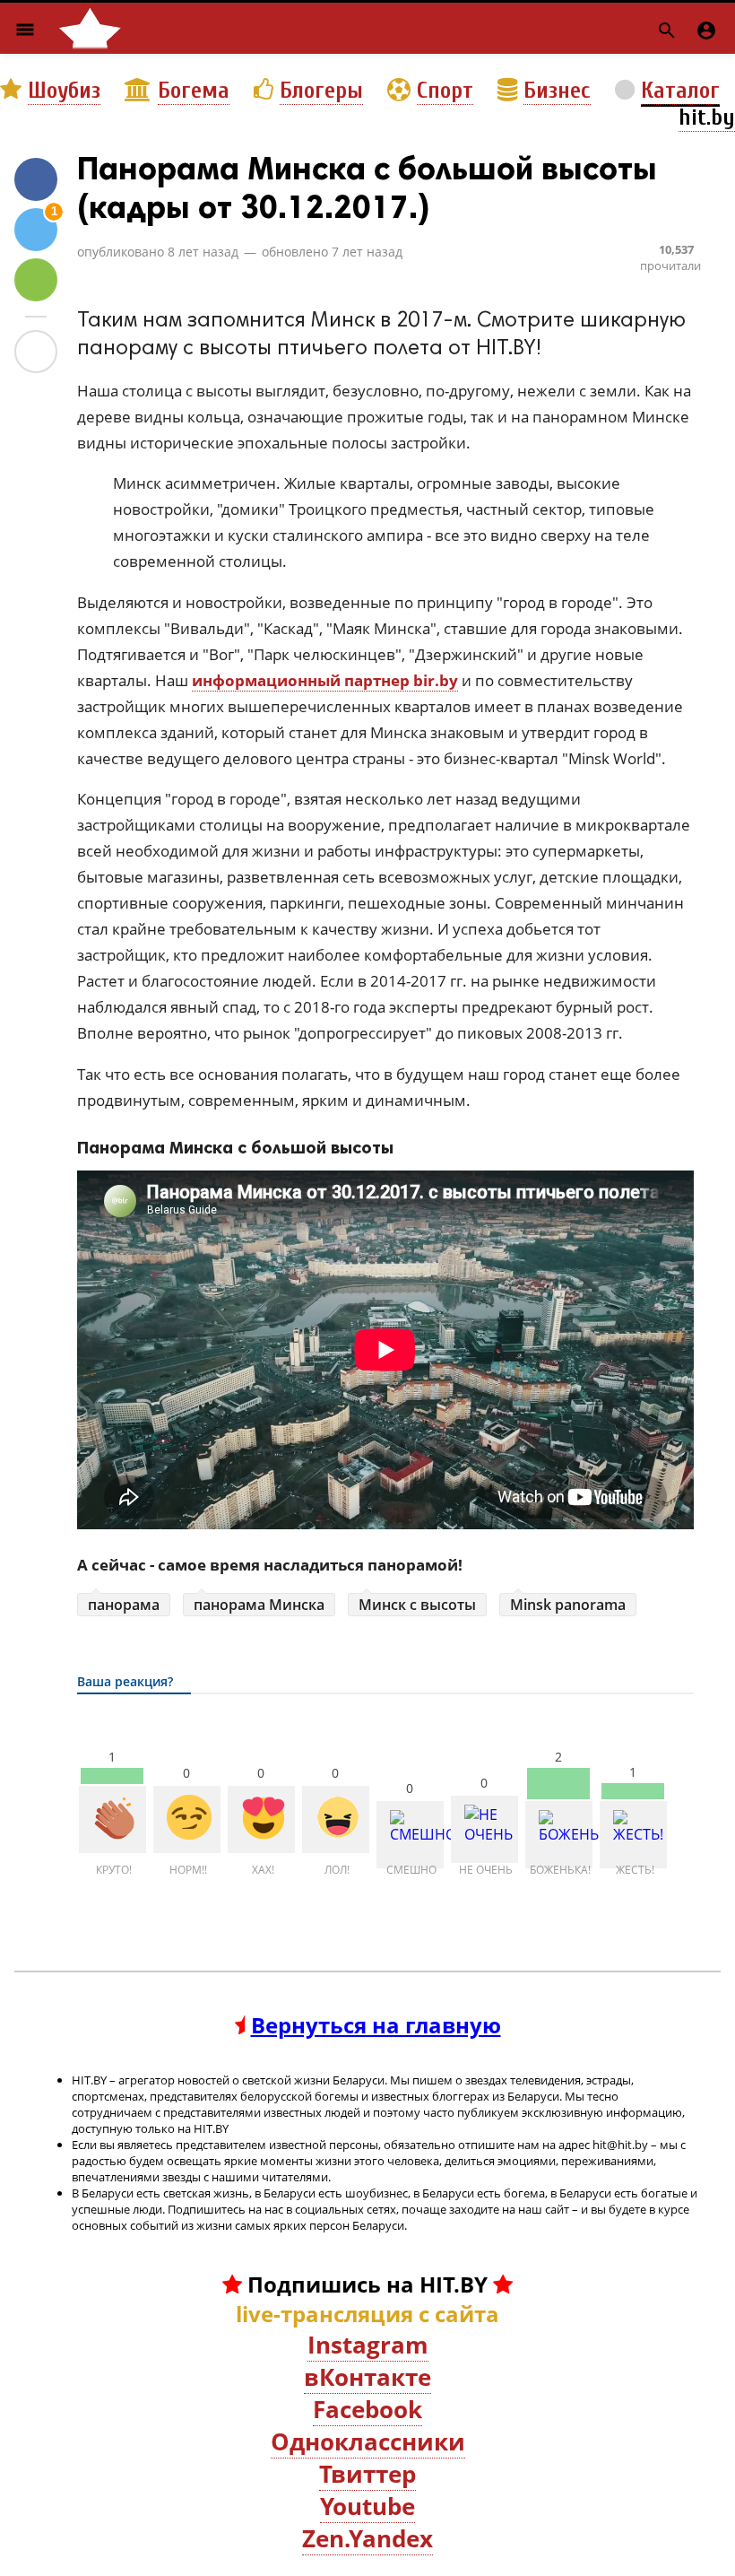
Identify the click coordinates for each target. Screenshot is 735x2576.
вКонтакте (367, 2377)
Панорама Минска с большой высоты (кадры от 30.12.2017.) (367, 187)
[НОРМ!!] (187, 1819)
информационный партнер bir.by (325, 680)
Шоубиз (64, 91)
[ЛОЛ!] (336, 1819)
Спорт (445, 91)
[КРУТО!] (112, 1819)
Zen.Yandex (367, 2538)
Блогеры (321, 91)
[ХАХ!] (261, 1819)
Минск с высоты (417, 1605)
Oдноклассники (368, 2441)
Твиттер (367, 2474)
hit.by (707, 117)
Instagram (368, 2345)
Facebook (367, 2409)
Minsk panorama (568, 1605)
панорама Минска (259, 1605)
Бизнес (557, 91)
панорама (124, 1605)
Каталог (680, 91)
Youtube (367, 2506)
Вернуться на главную (376, 2025)
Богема (194, 91)
